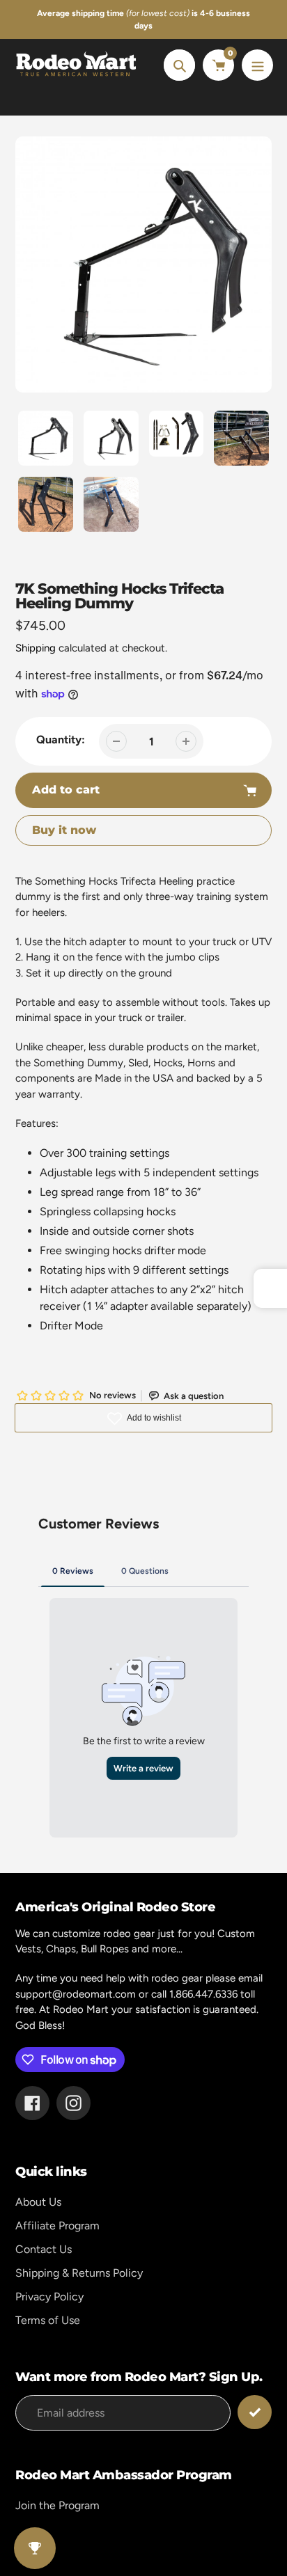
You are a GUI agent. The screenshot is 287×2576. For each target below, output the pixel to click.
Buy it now (64, 830)
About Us (38, 2202)
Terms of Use (48, 2320)
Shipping (36, 648)
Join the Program (57, 2505)
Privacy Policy (49, 2297)
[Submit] (255, 2412)
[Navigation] (257, 65)
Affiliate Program (57, 2226)
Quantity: (61, 740)
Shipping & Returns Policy (79, 2273)
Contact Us (44, 2249)
